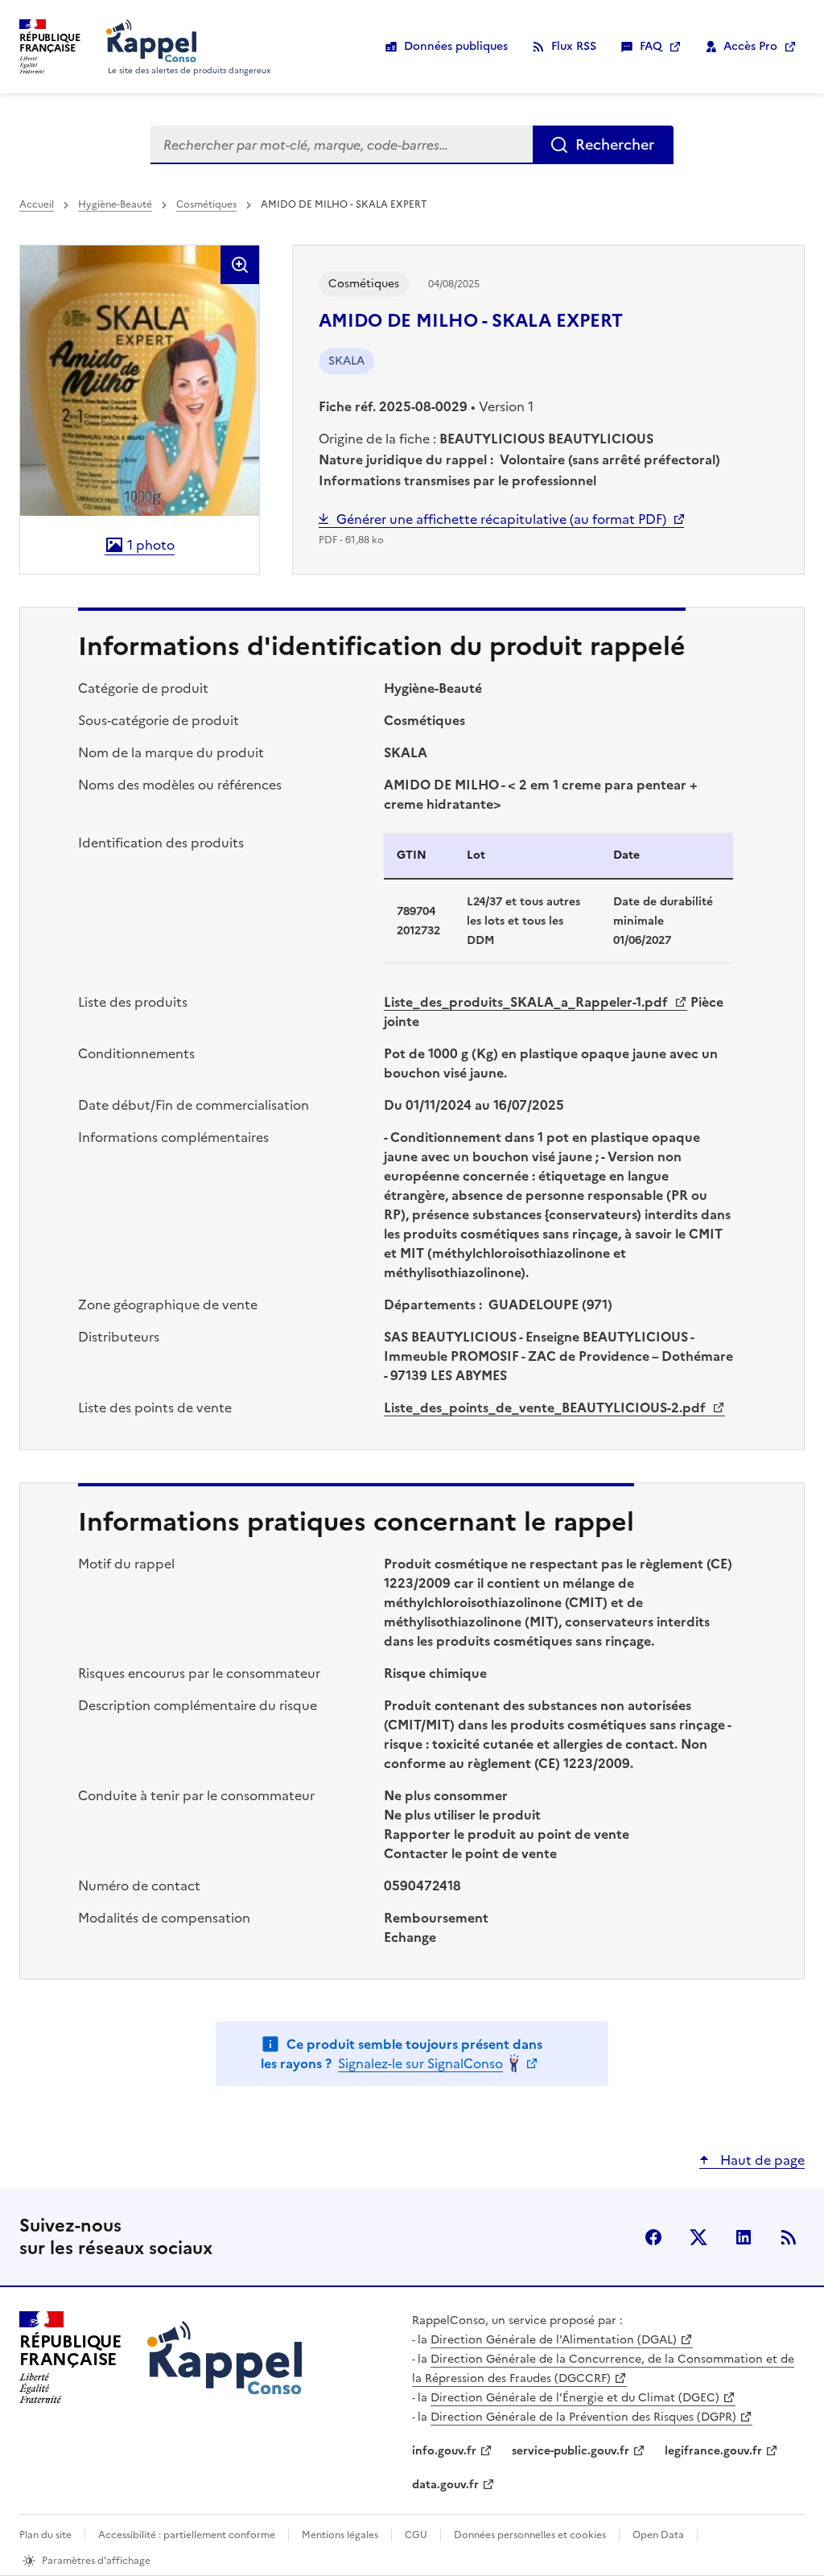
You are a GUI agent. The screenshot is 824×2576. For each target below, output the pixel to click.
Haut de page (761, 2160)
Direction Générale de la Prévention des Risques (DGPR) (583, 2417)
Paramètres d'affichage (96, 2561)
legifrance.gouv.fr (713, 2451)
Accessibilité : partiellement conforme (187, 2535)
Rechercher (615, 144)
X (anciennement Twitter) (698, 2237)
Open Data (658, 2535)
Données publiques (456, 46)
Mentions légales (340, 2535)
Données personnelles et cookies (530, 2535)
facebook (653, 2237)
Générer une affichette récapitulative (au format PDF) (501, 519)
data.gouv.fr (445, 2485)
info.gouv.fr (444, 2451)
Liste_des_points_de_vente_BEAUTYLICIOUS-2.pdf (546, 1408)
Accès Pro (750, 46)
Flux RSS (574, 46)
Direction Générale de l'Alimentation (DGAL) (554, 2340)
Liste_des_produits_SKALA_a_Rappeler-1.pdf (527, 1002)
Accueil (37, 204)
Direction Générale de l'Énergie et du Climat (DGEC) (575, 2398)
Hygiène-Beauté (115, 204)
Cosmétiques (206, 204)
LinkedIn (744, 2237)
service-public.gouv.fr (571, 2451)
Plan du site (45, 2535)
